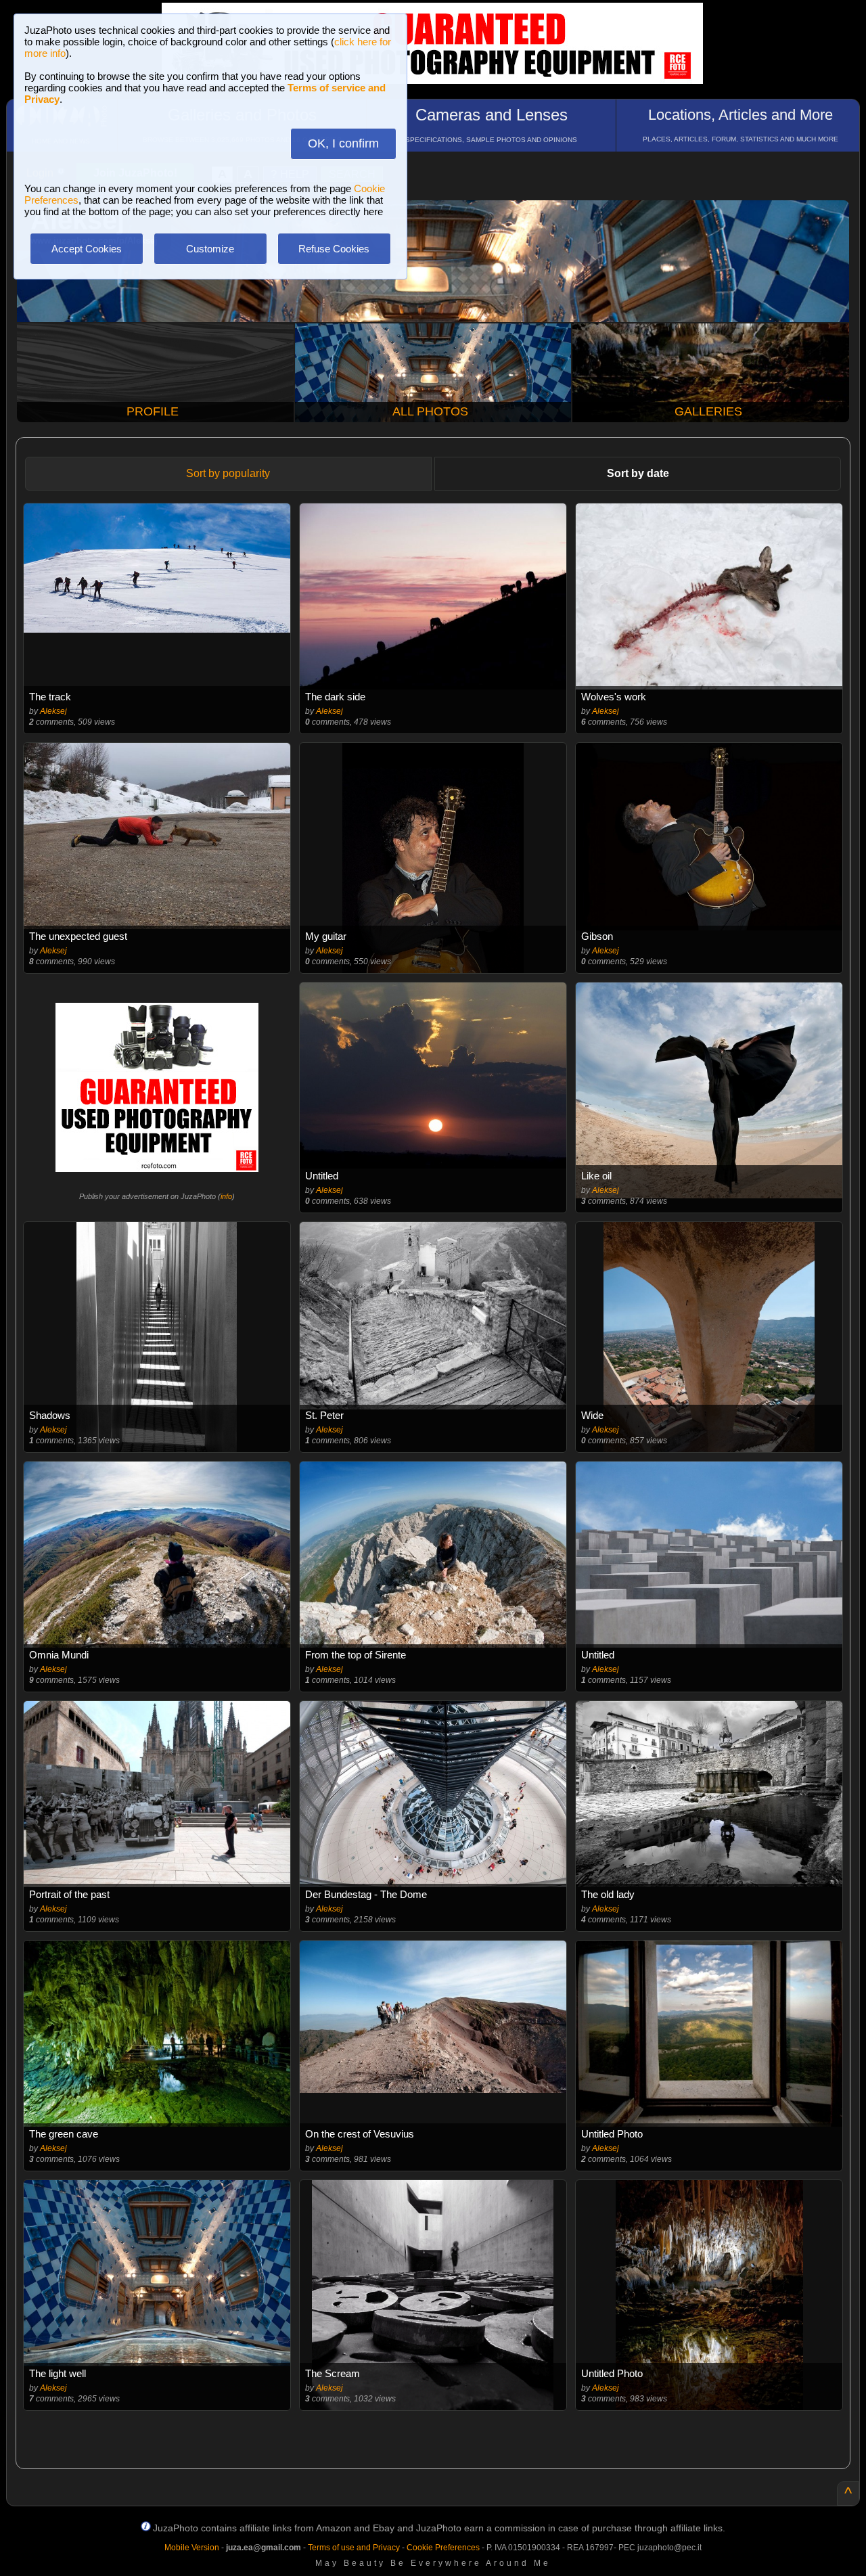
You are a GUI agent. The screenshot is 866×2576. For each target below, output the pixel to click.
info (226, 1196)
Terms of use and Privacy (354, 2548)
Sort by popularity (228, 473)
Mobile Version (192, 2548)
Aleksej (53, 711)
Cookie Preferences (443, 2548)
